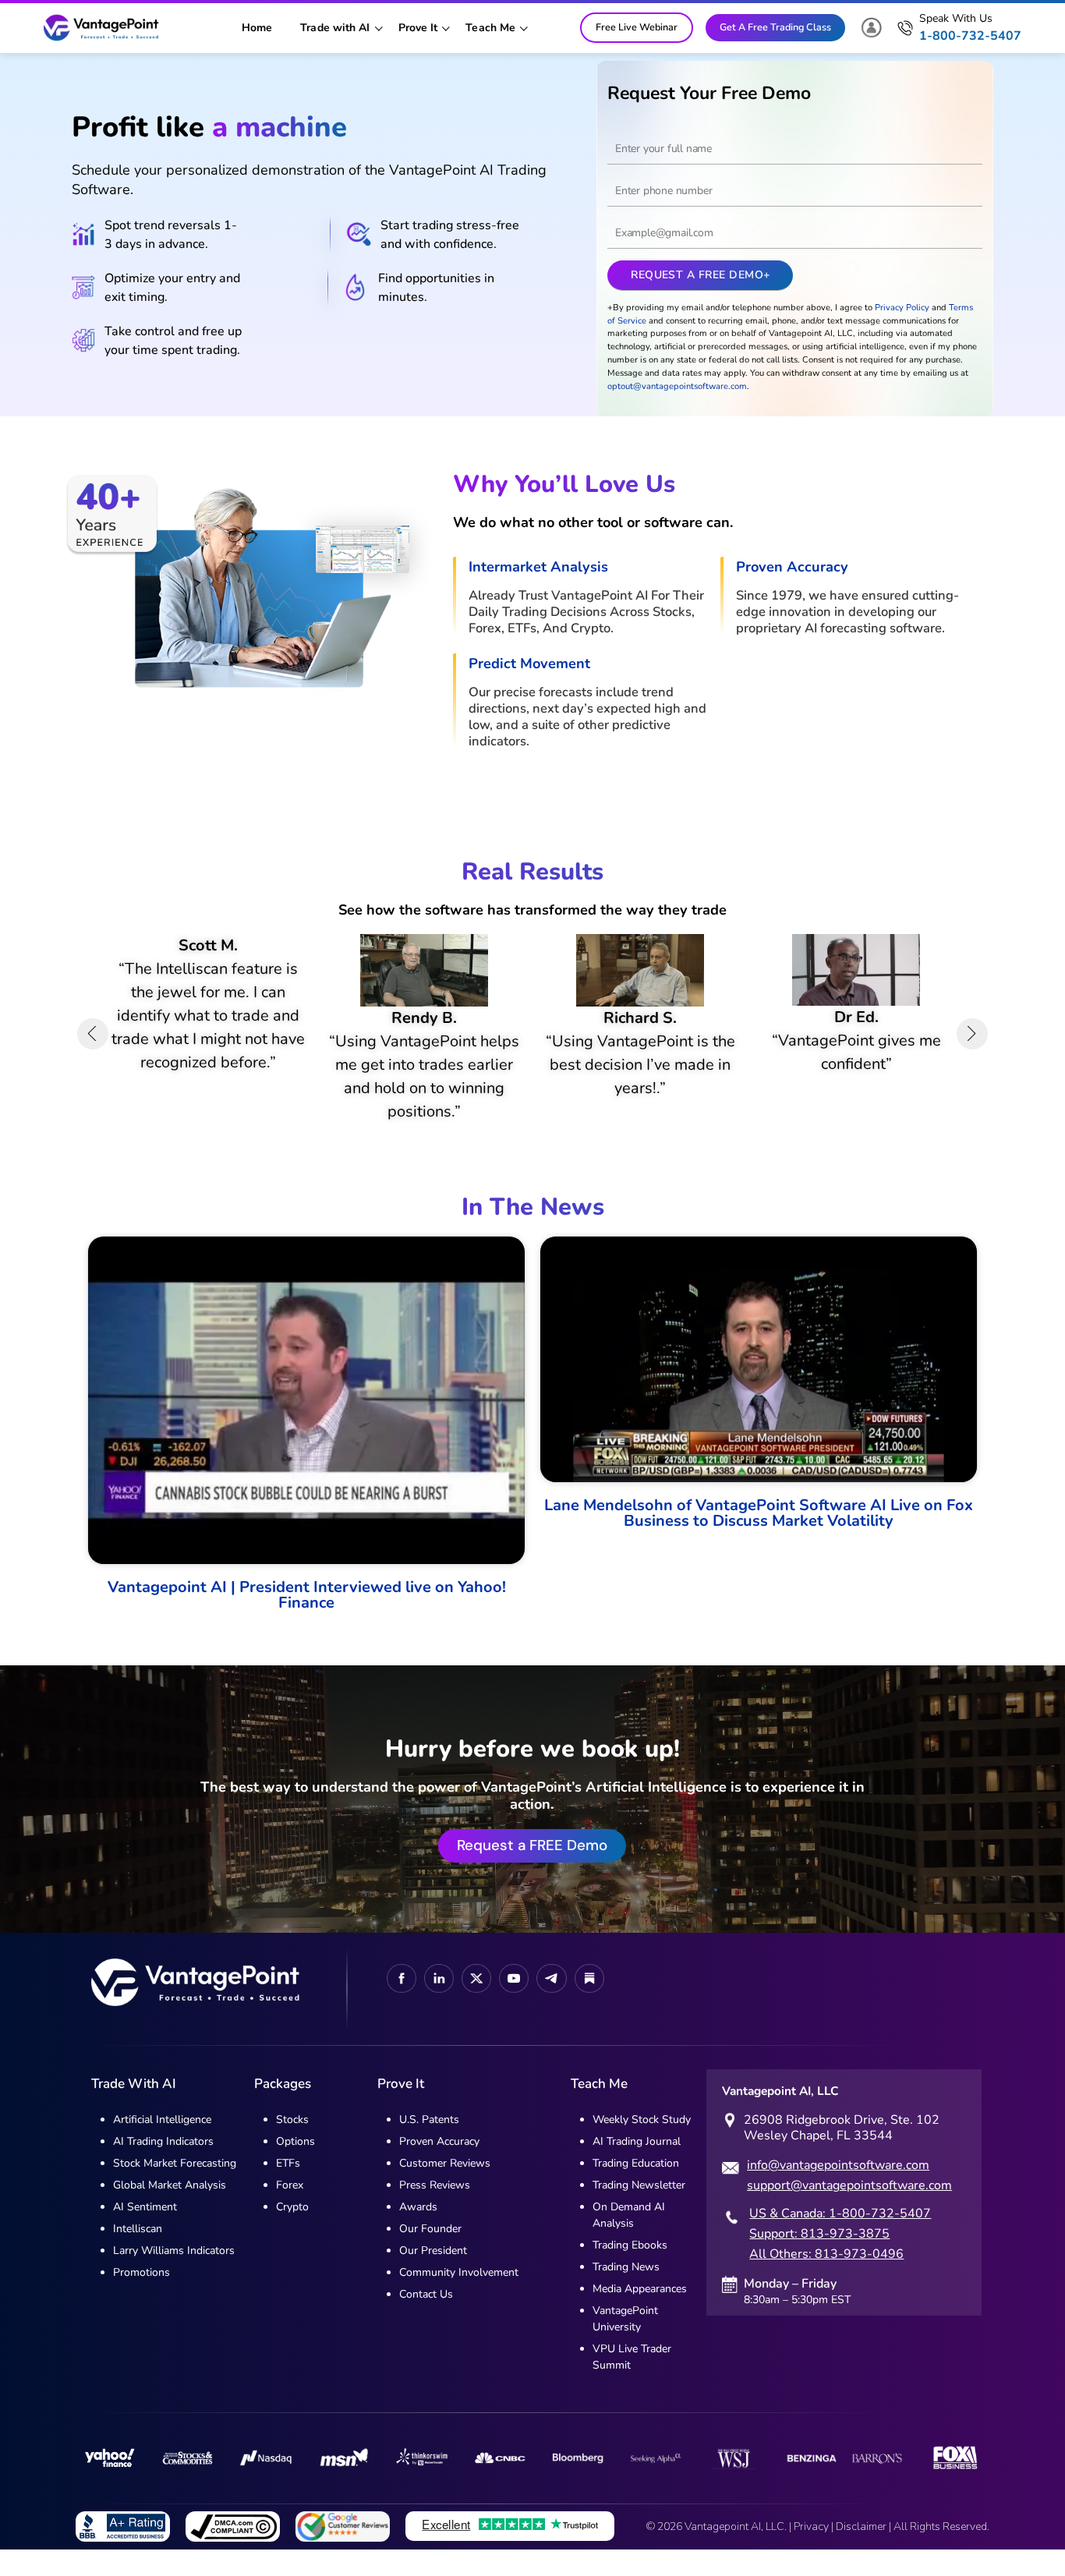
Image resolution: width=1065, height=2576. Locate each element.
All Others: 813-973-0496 (826, 2279)
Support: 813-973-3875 (819, 2259)
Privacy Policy (902, 308)
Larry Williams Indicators (174, 2275)
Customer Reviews (445, 2187)
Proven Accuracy (439, 2166)
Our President (433, 2275)
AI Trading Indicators (163, 2166)
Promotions (142, 2296)
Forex (290, 2209)
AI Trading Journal (637, 2166)
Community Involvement (459, 2296)
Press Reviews (435, 2209)
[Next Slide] (972, 1046)
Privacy (811, 2551)
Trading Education (636, 2187)
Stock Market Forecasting (175, 2187)
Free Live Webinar (637, 27)
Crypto (292, 2231)
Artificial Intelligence (162, 2144)
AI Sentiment (145, 2231)
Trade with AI (335, 28)
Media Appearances (640, 2313)
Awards (418, 2231)
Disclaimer (861, 2551)
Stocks (292, 2144)
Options (295, 2166)
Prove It (418, 28)
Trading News (626, 2291)
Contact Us (426, 2318)
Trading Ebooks (630, 2269)
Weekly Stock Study (642, 2144)
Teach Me (490, 28)
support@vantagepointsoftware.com (849, 2210)
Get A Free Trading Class (775, 27)
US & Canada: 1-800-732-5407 (840, 2238)
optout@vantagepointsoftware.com (677, 386)
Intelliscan (138, 2253)
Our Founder (430, 2253)
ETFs (288, 2187)
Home (257, 28)
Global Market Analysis (170, 2209)
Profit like (209, 127)
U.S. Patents (429, 2144)
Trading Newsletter (639, 2209)
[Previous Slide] (93, 1046)
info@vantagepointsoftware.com (838, 2190)
